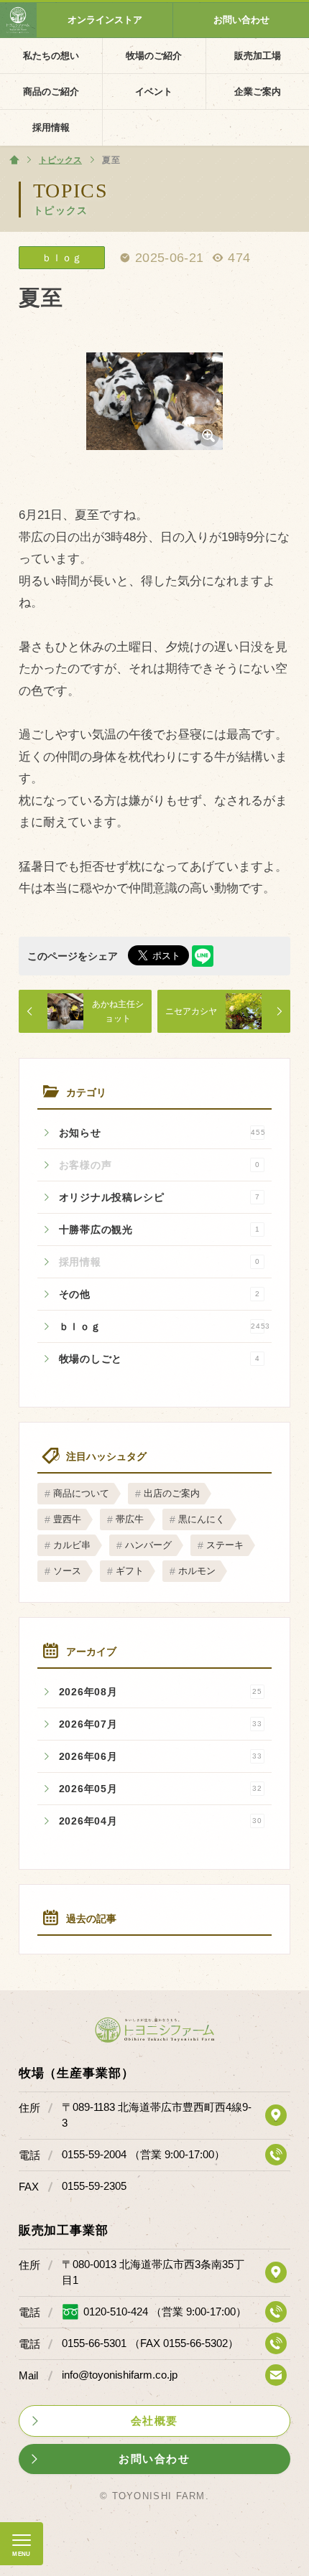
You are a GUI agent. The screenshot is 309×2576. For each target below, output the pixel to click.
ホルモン (197, 1571)
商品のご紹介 (51, 92)
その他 (160, 1294)
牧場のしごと (160, 1359)
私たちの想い (51, 56)
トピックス (61, 210)
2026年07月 (161, 1724)
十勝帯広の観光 (160, 1230)
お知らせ (162, 1133)
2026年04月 (161, 1821)
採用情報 (51, 127)
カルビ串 (72, 1545)
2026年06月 (161, 1756)
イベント (154, 92)
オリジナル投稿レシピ (160, 1197)
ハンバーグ (148, 1545)
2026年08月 (161, 1692)
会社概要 (154, 2421)
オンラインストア (105, 20)
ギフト (130, 1571)
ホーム (14, 160)
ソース (67, 1571)
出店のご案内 (172, 1493)
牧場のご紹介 (154, 56)
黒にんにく (202, 1519)
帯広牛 (130, 1519)
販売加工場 (258, 56)
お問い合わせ (241, 20)
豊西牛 (67, 1519)
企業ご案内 (258, 92)
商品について (81, 1493)
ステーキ (225, 1545)
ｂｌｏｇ (165, 1326)
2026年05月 (161, 1789)
